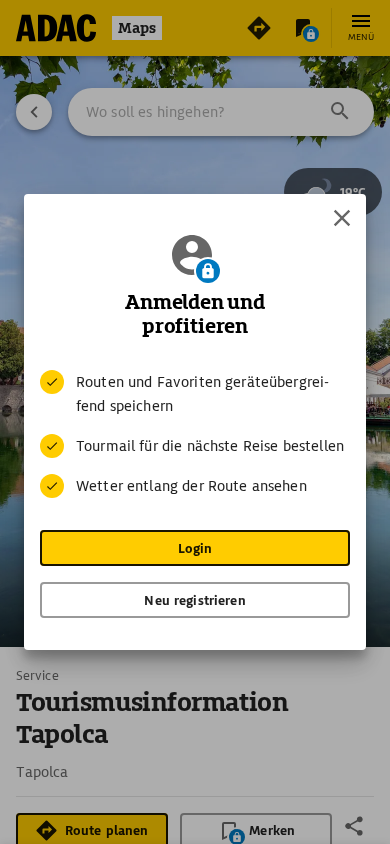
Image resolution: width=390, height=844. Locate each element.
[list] (195, 434)
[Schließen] (342, 218)
